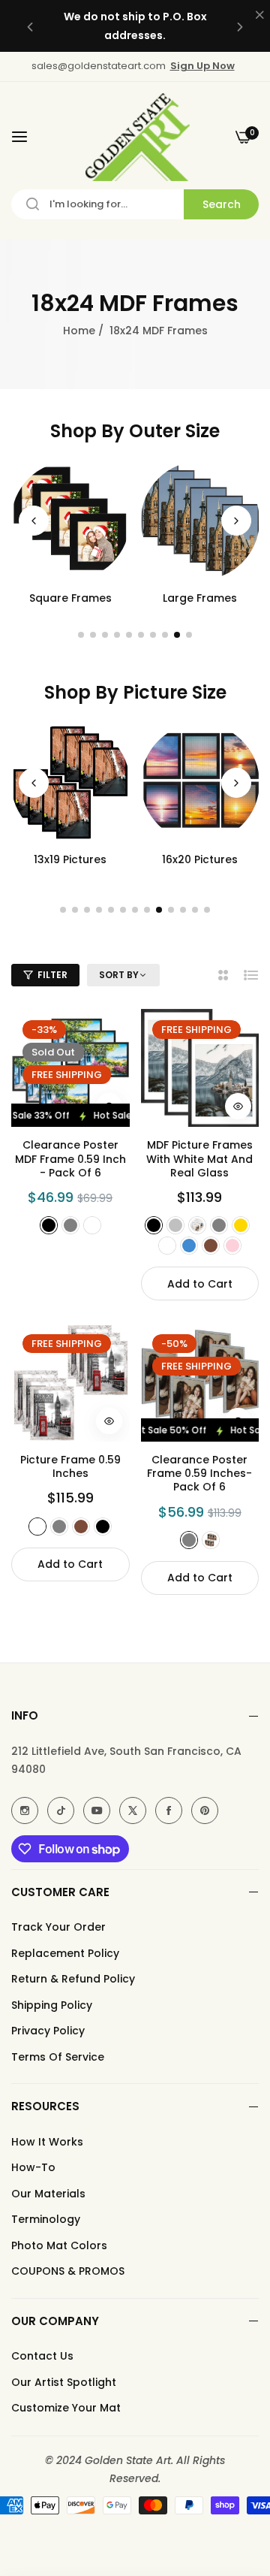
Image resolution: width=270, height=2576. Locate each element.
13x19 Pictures (70, 859)
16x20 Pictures (200, 859)
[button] (30, 26)
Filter (52, 975)
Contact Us (42, 2356)
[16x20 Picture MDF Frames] (200, 783)
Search (222, 204)
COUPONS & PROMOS (68, 2271)
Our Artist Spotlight (64, 2382)
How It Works (47, 2142)
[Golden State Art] (135, 137)
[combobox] (135, 204)
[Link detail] (25, 1810)
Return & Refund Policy (73, 1979)
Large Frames (200, 598)
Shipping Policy (52, 2005)
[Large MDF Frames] (200, 521)
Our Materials (48, 2194)
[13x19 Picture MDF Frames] (70, 783)
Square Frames (70, 598)
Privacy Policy (48, 2031)
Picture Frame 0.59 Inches (70, 1466)
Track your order (58, 1927)
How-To (33, 2167)
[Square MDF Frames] (70, 521)
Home (79, 331)
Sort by (119, 975)
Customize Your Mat (66, 2408)
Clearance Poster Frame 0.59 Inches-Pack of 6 (199, 1474)
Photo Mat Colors (59, 2245)
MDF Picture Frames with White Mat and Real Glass (199, 1159)
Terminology (46, 2219)
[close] (259, 16)
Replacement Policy (65, 1953)
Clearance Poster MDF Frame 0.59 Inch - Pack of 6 (70, 1159)
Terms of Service (58, 2057)
